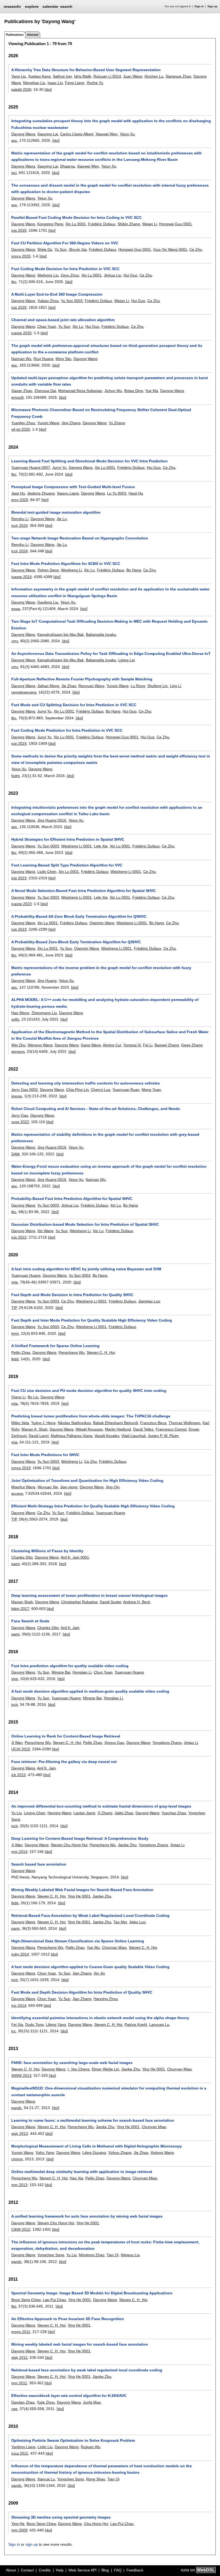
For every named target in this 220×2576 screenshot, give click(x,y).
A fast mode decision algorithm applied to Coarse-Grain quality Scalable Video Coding (90, 1967)
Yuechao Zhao (174, 1813)
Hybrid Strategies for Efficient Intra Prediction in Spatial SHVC (68, 839)
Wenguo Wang (40, 1045)
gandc (16, 2108)
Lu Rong (138, 686)
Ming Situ (63, 359)
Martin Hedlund (118, 1429)
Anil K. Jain (70, 1628)
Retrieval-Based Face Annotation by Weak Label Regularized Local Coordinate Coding (90, 1915)
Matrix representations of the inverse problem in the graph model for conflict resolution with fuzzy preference (101, 971)
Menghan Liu (34, 83)
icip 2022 (19, 1237)
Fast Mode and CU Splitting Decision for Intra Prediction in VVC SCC (74, 705)
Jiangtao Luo (149, 1301)
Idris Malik (83, 76)
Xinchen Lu (154, 76)
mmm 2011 (21, 2332)
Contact (27, 2570)
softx (15, 1019)
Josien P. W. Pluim (163, 1436)
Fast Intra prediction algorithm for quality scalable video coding (70, 1666)
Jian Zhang (82, 1973)
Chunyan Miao (114, 1947)
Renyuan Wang (91, 686)
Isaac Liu (55, 83)
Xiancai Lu (46, 2479)
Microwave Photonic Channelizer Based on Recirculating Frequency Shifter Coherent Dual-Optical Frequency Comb (101, 413)
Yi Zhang (105, 1813)
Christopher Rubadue (79, 1602)
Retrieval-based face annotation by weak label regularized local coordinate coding (87, 2370)
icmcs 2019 (21, 1468)
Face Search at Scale (30, 1621)
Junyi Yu (59, 467)
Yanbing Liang (23, 2447)
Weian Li (150, 224)
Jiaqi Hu (18, 493)
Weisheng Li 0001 (76, 846)
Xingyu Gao (114, 1743)
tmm (15, 1333)
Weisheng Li (71, 570)
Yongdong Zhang (167, 1743)
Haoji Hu (136, 493)
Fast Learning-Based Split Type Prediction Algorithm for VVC (67, 865)
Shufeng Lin (157, 686)
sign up (32, 2544)
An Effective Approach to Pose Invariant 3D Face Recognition (68, 2319)
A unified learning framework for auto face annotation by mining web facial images (87, 2216)
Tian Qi (113, 2255)
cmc (15, 641)
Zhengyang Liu (44, 1013)
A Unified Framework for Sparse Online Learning (55, 1346)
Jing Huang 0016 (52, 820)
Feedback (135, 2570)
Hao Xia (76, 2178)
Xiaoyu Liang (68, 493)
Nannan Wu (21, 359)
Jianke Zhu (127, 1845)
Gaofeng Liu (48, 602)
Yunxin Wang (48, 423)
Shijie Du (45, 249)
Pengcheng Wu (71, 1352)
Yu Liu (16, 1813)
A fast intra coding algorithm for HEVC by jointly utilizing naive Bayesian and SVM (86, 1269)
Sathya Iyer (62, 76)
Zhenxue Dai (45, 391)
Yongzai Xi (132, 1045)
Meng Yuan (151, 1090)
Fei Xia (17, 2024)
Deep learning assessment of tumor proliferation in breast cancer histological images (89, 1595)
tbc (14, 282)
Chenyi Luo (101, 1090)
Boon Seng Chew (26, 2300)
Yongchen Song (51, 2255)
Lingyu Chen (35, 1813)
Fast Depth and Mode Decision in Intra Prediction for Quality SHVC (72, 1295)
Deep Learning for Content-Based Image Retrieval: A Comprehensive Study (80, 1838)
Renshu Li (20, 519)
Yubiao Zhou (48, 301)
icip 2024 (19, 743)
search (66, 6)
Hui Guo (130, 275)
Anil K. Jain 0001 (75, 1557)
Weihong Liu (48, 275)
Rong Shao (96, 2479)
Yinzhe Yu (95, 83)
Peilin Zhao (21, 1352)
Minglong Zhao (92, 2255)
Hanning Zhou (106, 1999)
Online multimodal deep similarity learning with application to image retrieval (82, 2172)
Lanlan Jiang (84, 1813)
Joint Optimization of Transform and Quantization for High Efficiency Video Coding (87, 1481)
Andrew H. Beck (137, 1602)
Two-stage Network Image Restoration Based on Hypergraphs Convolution (80, 538)
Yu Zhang (117, 423)
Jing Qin (113, 1487)
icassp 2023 (21, 904)
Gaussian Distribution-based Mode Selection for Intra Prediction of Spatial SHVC (85, 1224)
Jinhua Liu (113, 275)
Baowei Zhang (167, 1045)
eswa (16, 609)
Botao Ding (134, 391)
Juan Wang (133, 76)
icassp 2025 (21, 333)
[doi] (48, 89)
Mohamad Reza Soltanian (80, 391)
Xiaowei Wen (107, 134)
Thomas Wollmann (184, 1423)
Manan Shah (22, 1602)
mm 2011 (19, 2383)
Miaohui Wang (23, 1487)
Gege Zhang (192, 1045)
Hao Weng (20, 1013)
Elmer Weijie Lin (105, 2069)
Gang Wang (91, 1045)
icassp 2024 (21, 577)
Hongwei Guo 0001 (175, 224)
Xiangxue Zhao (178, 76)
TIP (14, 1308)
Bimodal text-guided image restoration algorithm (56, 512)
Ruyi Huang (43, 359)
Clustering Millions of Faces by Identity (47, 1551)
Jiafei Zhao (124, 1813)
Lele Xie (101, 846)
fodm (16, 776)
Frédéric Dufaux (102, 224)
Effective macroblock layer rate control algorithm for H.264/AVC (69, 2396)
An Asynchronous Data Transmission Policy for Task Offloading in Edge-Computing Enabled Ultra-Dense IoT (111, 654)
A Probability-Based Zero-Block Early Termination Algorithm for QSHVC (76, 942)
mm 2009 (19, 2530)
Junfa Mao (92, 2402)
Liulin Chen (47, 872)
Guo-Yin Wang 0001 (170, 249)
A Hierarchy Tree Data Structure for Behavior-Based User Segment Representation (86, 70)
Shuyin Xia (78, 249)
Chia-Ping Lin (77, 1090)
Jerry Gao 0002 (25, 1090)
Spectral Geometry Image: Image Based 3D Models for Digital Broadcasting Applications (92, 2293)
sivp (15, 1679)
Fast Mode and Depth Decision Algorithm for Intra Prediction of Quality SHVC (82, 1992)
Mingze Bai (61, 1672)
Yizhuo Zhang (120, 2153)
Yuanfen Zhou (23, 423)
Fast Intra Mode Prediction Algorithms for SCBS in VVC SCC (66, 564)
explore (32, 6)
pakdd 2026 (21, 89)
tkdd (15, 1359)
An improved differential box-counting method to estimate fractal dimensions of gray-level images (101, 1806)
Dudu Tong (34, 2024)
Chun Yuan (103, 1672)
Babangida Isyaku (101, 634)
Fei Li (148, 1045)
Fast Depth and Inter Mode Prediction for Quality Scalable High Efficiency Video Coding (92, 1320)
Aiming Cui (112, 1045)
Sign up (212, 6)
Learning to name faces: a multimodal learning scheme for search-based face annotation (93, 2120)
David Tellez (143, 1429)
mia (14, 1442)
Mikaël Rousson (89, 1429)
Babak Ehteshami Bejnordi (115, 1423)
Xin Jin (99, 1973)
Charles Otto (22, 1557)
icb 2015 (19, 1775)
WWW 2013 (21, 2076)
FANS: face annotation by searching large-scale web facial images (72, 2063)
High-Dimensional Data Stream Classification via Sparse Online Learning (78, 1941)
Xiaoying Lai (48, 134)
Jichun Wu (113, 391)
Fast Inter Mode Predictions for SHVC (45, 1455)
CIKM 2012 (21, 2229)
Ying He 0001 (79, 1896)
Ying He (18, 2524)
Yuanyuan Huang (26, 1275)
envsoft (17, 397)
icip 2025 (19, 230)
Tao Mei (120, 1922)
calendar (50, 6)
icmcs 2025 (21, 256)
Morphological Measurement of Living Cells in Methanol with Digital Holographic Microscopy (97, 2146)
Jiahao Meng (48, 686)
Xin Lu (78, 326)
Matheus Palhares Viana (71, 1436)
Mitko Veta (20, 1423)
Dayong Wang (23, 134)
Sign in (199, 6)
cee (14, 2409)
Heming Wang (59, 1813)
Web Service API (82, 2570)
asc (14, 140)
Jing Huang (47, 981)
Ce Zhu (196, 249)
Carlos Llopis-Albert (77, 134)
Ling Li (175, 686)
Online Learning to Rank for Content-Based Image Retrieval (66, 1736)
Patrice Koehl (136, 2024)
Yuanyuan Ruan (126, 1090)
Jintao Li (191, 1743)
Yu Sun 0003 (72, 301)
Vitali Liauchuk (133, 1436)
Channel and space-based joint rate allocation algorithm (63, 320)
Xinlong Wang (162, 2153)
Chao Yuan (47, 326)
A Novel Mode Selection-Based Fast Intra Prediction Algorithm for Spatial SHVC (84, 891)
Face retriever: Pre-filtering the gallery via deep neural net (64, 1762)
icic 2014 (19, 2005)
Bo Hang (134, 570)
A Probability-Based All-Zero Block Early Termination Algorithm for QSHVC (79, 916)
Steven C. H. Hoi (101, 1352)
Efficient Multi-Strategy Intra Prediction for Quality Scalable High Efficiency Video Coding (93, 1506)
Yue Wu (93, 1947)
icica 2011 (20, 2453)
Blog (105, 2570)
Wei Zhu (18, 1045)
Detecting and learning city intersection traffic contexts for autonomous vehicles (86, 1083)
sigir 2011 (19, 2357)
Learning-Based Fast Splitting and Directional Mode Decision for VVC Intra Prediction (89, 461)
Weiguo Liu (130, 2255)
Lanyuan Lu (159, 2024)
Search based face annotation (39, 1864)
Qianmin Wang (102, 923)
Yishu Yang (45, 2153)
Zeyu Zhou (70, 275)
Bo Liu (33, 1397)
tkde (15, 1903)
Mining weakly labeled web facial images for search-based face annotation (80, 2344)
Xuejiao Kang (39, 76)
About (11, 2570)
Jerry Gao (20, 1115)
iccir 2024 (19, 525)
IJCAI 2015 (21, 1749)
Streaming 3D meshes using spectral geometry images (61, 2517)
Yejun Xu (127, 134)
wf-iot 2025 (21, 429)
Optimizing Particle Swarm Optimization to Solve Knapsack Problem (73, 2440)
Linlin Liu (45, 2447)
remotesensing (24, 692)
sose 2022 (20, 1122)
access (17, 1493)
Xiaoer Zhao (22, 391)
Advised (33, 35)
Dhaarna (67, 166)
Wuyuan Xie (48, 1487)
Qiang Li (18, 1397)
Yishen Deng (48, 570)
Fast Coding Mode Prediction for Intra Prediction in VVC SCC (67, 730)
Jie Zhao (69, 686)
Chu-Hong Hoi (96, 2524)
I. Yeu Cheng (79, 2069)
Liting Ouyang (94, 2153)
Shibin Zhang (129, 224)
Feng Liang (75, 83)
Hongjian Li (82, 1672)
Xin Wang (45, 1231)
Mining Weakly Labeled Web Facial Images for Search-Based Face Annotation (82, 1890)
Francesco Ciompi (171, 1429)
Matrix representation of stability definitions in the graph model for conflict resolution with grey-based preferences (105, 1138)
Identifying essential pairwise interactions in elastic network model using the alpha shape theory (100, 2018)
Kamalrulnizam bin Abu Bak (61, 634)
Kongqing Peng (50, 224)
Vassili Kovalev (107, 1436)
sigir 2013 (20, 2134)
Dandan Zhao (23, 2402)
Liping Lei (127, 660)
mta (14, 1282)
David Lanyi (39, 1436)
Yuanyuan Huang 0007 (31, 467)
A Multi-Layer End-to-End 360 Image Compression (57, 294)
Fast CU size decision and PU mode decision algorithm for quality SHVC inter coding (89, 1391)
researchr (12, 6)
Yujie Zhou (46, 2402)
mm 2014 (19, 1852)
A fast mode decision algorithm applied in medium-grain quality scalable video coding (90, 1691)
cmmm (17, 2159)
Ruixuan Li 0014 (107, 76)
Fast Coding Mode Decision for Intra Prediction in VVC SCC (65, 269)
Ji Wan (17, 1743)
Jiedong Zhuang (41, 493)
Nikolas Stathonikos (74, 1423)
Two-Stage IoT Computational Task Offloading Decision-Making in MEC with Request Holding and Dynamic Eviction (109, 625)
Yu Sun (61, 249)
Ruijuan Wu (91, 2447)
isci (14, 173)
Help (60, 2570)
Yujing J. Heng (43, 1423)
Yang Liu (19, 76)
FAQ (118, 2570)
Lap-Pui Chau (54, 2300)
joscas (17, 1096)
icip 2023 (19, 878)
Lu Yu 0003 (117, 493)
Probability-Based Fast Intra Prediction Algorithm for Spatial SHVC (72, 1199)
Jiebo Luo (137, 1922)
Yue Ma (152, 391)
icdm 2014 (20, 1954)
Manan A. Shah (34, 1429)
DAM (15, 1154)
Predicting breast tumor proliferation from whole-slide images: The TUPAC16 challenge (91, 1416)
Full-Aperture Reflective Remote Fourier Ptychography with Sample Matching (82, 679)
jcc (14, 2031)
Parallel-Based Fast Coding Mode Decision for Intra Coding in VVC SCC (76, 217)
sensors (18, 1051)
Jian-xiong (69, 1487)
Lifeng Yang (56, 2024)
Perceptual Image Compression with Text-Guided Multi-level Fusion (73, 487)
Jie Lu (62, 519)
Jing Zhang (71, 423)
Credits (45, 2570)
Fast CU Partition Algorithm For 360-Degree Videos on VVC (65, 243)
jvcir (14, 1704)
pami (15, 1564)
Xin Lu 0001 (76, 224)
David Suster (111, 1602)
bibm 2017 (20, 1609)
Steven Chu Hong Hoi (69, 1845)
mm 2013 (19, 2185)
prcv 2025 (20, 500)
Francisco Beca (153, 1423)
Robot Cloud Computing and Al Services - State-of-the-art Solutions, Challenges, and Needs (96, 1109)
